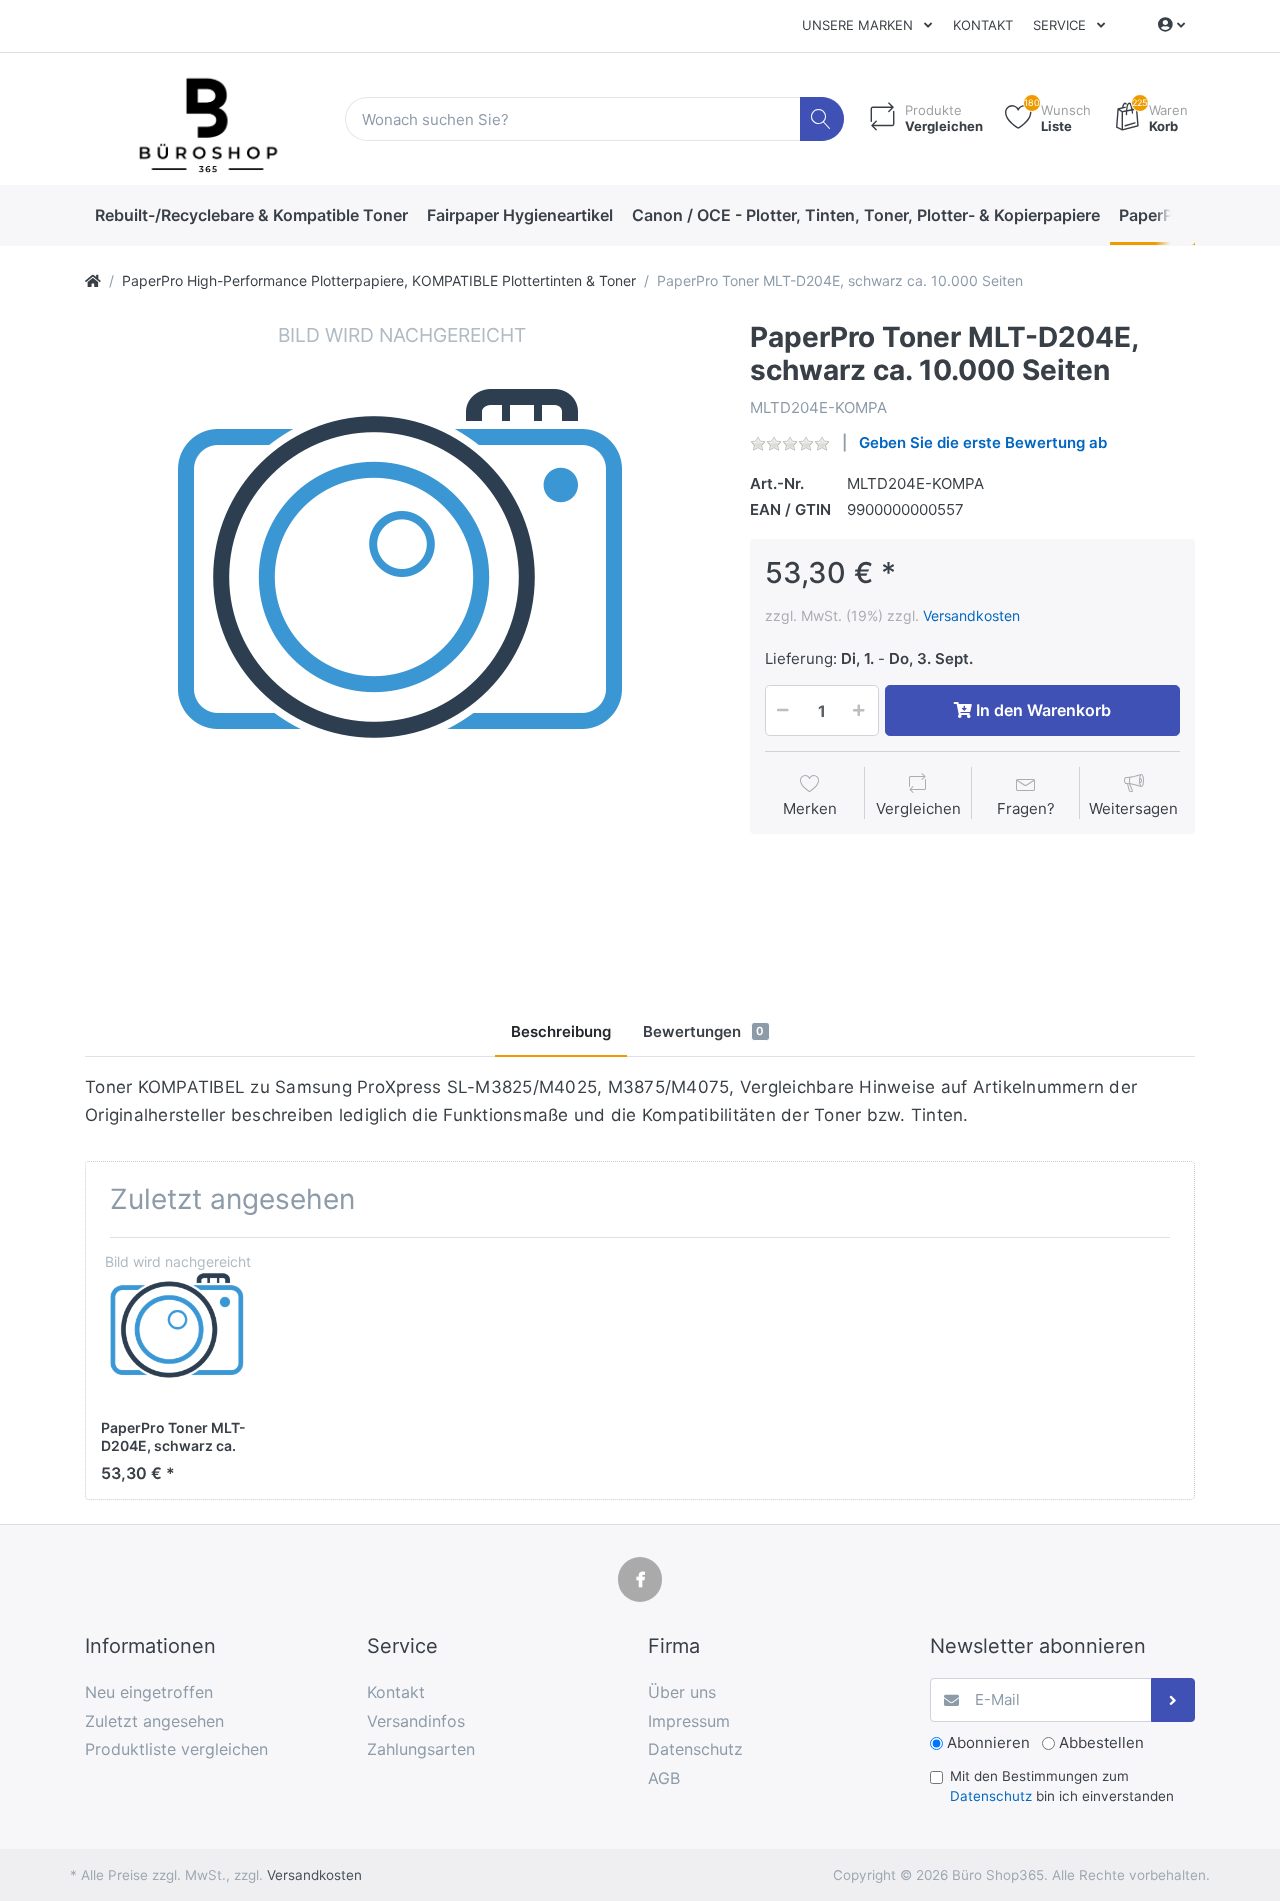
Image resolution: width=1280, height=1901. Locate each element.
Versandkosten (971, 615)
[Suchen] (822, 119)
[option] (402, 638)
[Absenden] (1173, 1700)
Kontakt (983, 25)
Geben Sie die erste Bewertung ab (983, 442)
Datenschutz (991, 1796)
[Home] (93, 280)
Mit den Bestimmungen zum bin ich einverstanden (1062, 1786)
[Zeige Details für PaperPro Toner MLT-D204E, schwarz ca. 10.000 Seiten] (177, 1329)
